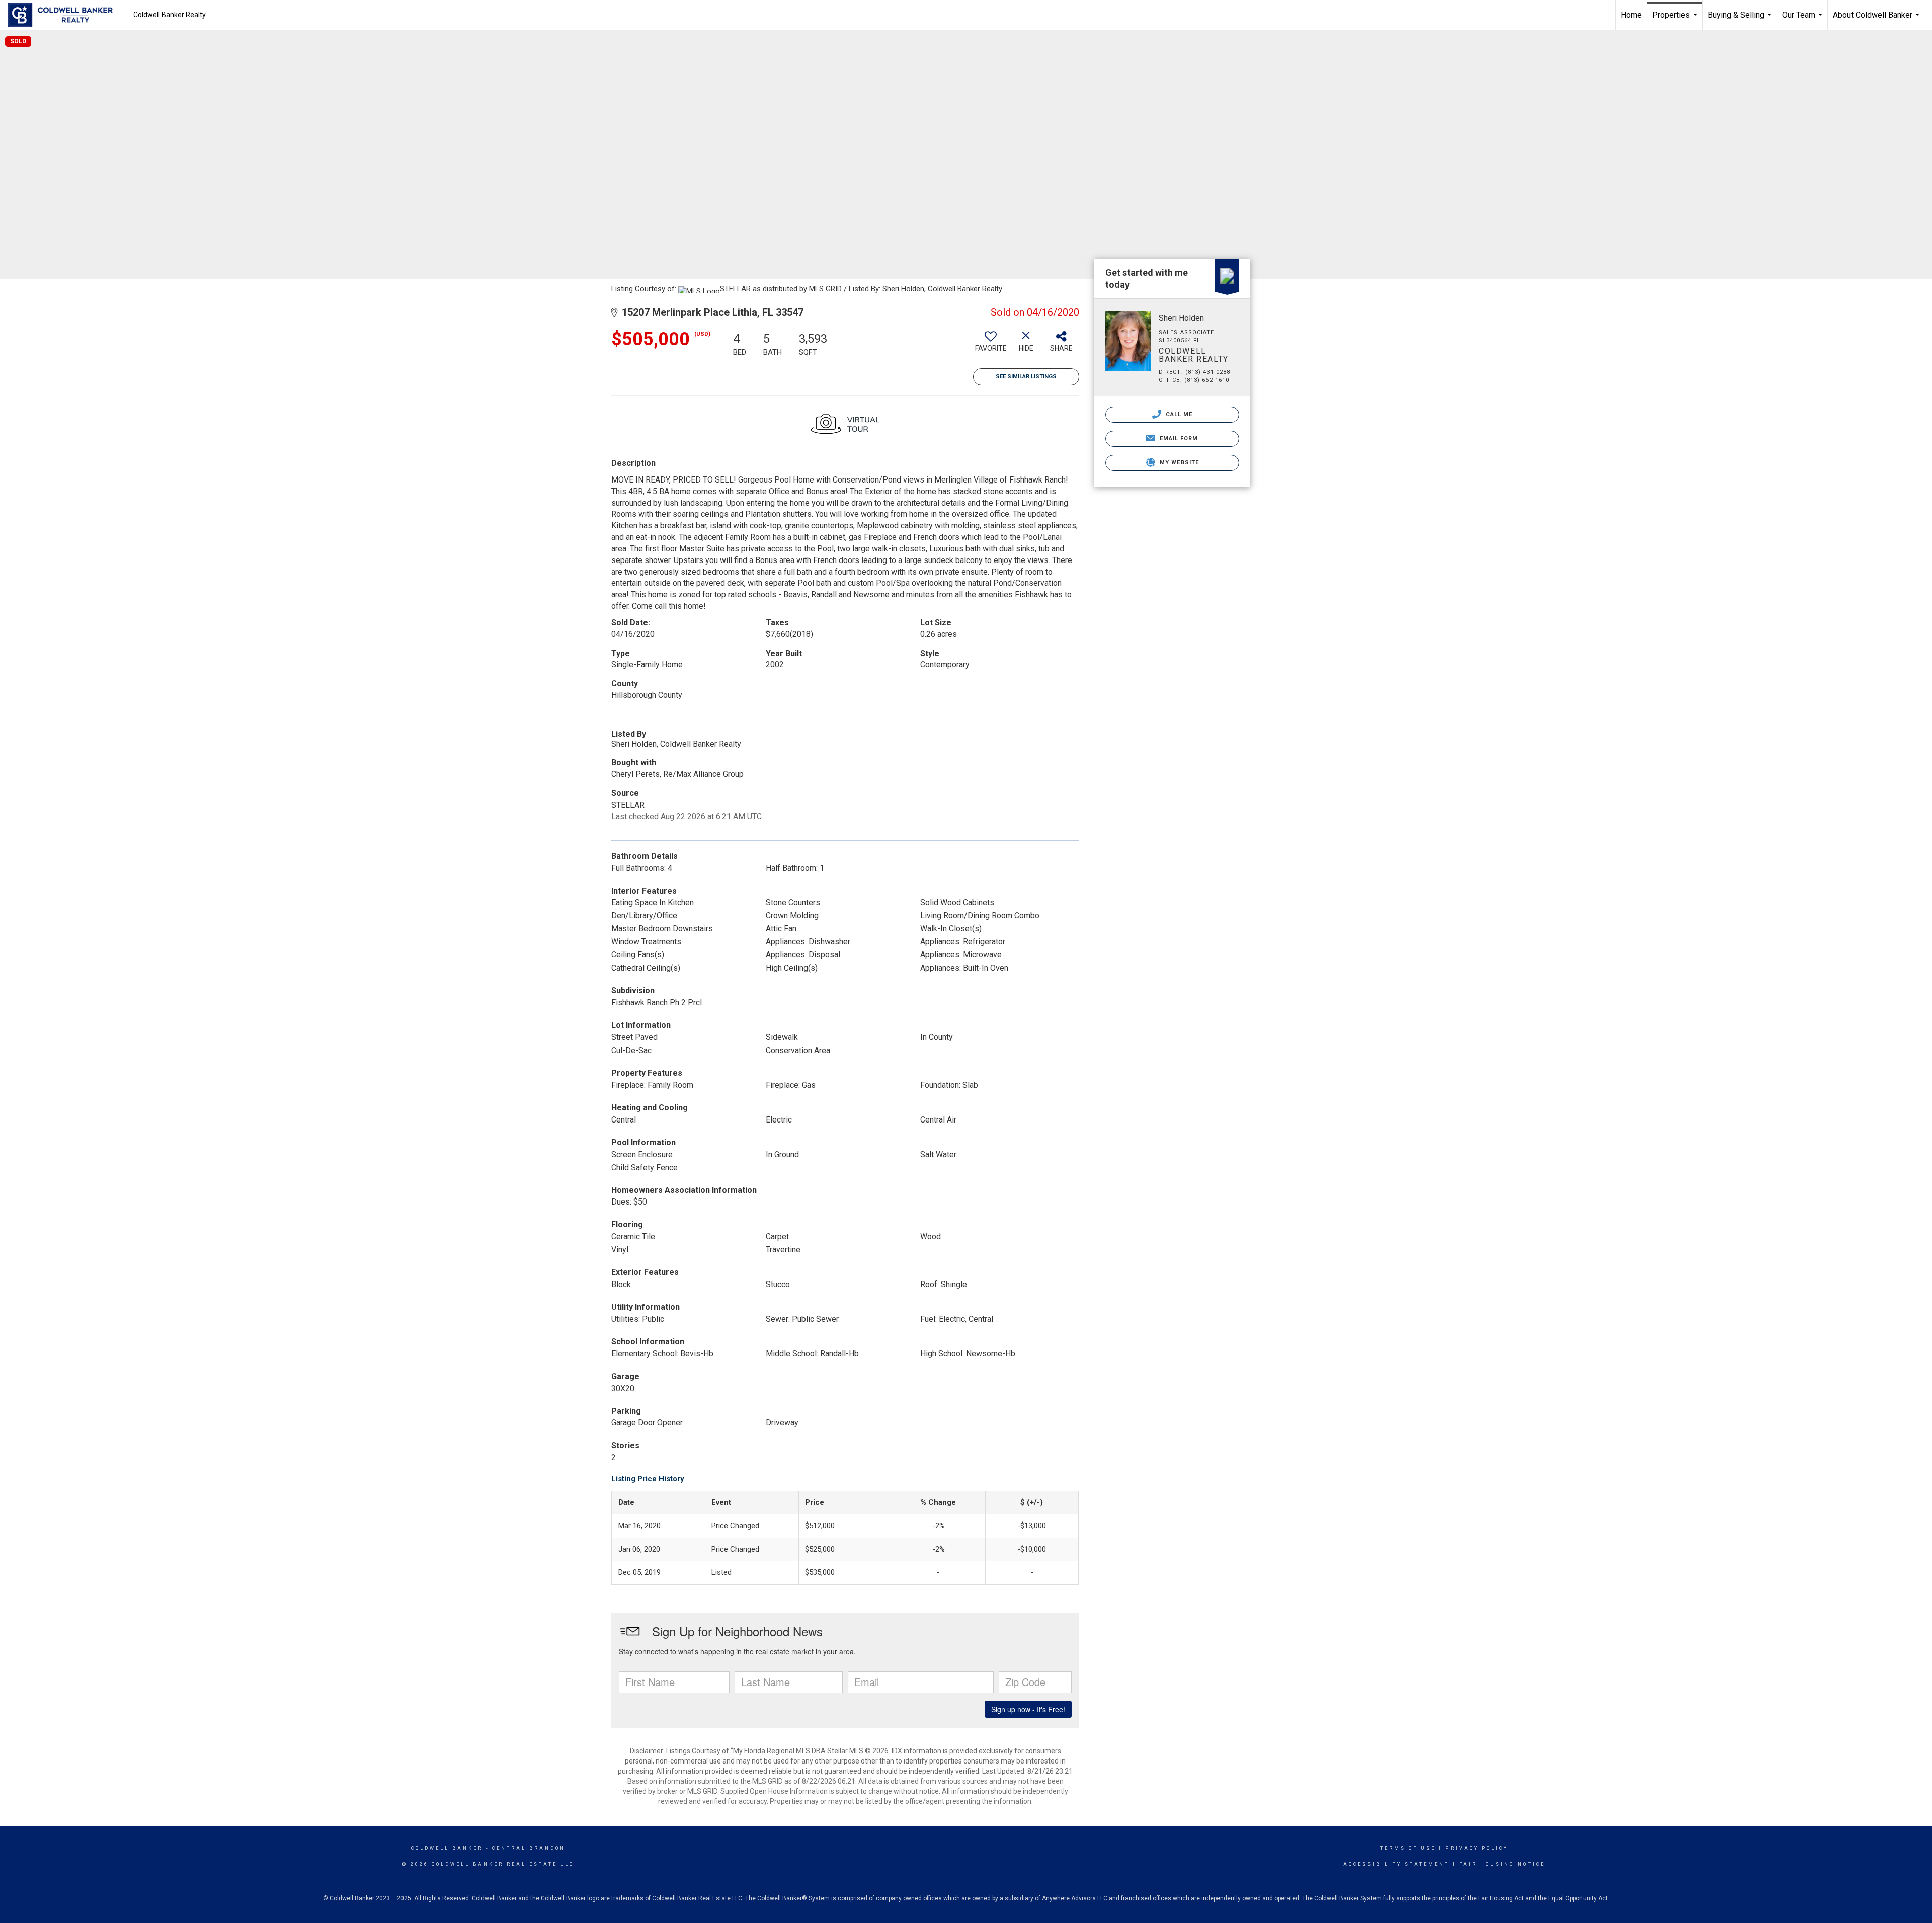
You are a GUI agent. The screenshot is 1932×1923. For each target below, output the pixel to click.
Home (1631, 15)
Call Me (1178, 414)
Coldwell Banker (447, 1848)
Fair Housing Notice (1502, 1864)
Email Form (1178, 438)
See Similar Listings (1026, 377)
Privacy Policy (1477, 1848)
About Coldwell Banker (1877, 20)
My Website (1178, 463)
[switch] (991, 345)
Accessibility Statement (1396, 1864)
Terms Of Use (1408, 1848)
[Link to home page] (65, 15)
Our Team (1803, 20)
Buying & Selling (1741, 20)
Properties (1676, 20)
